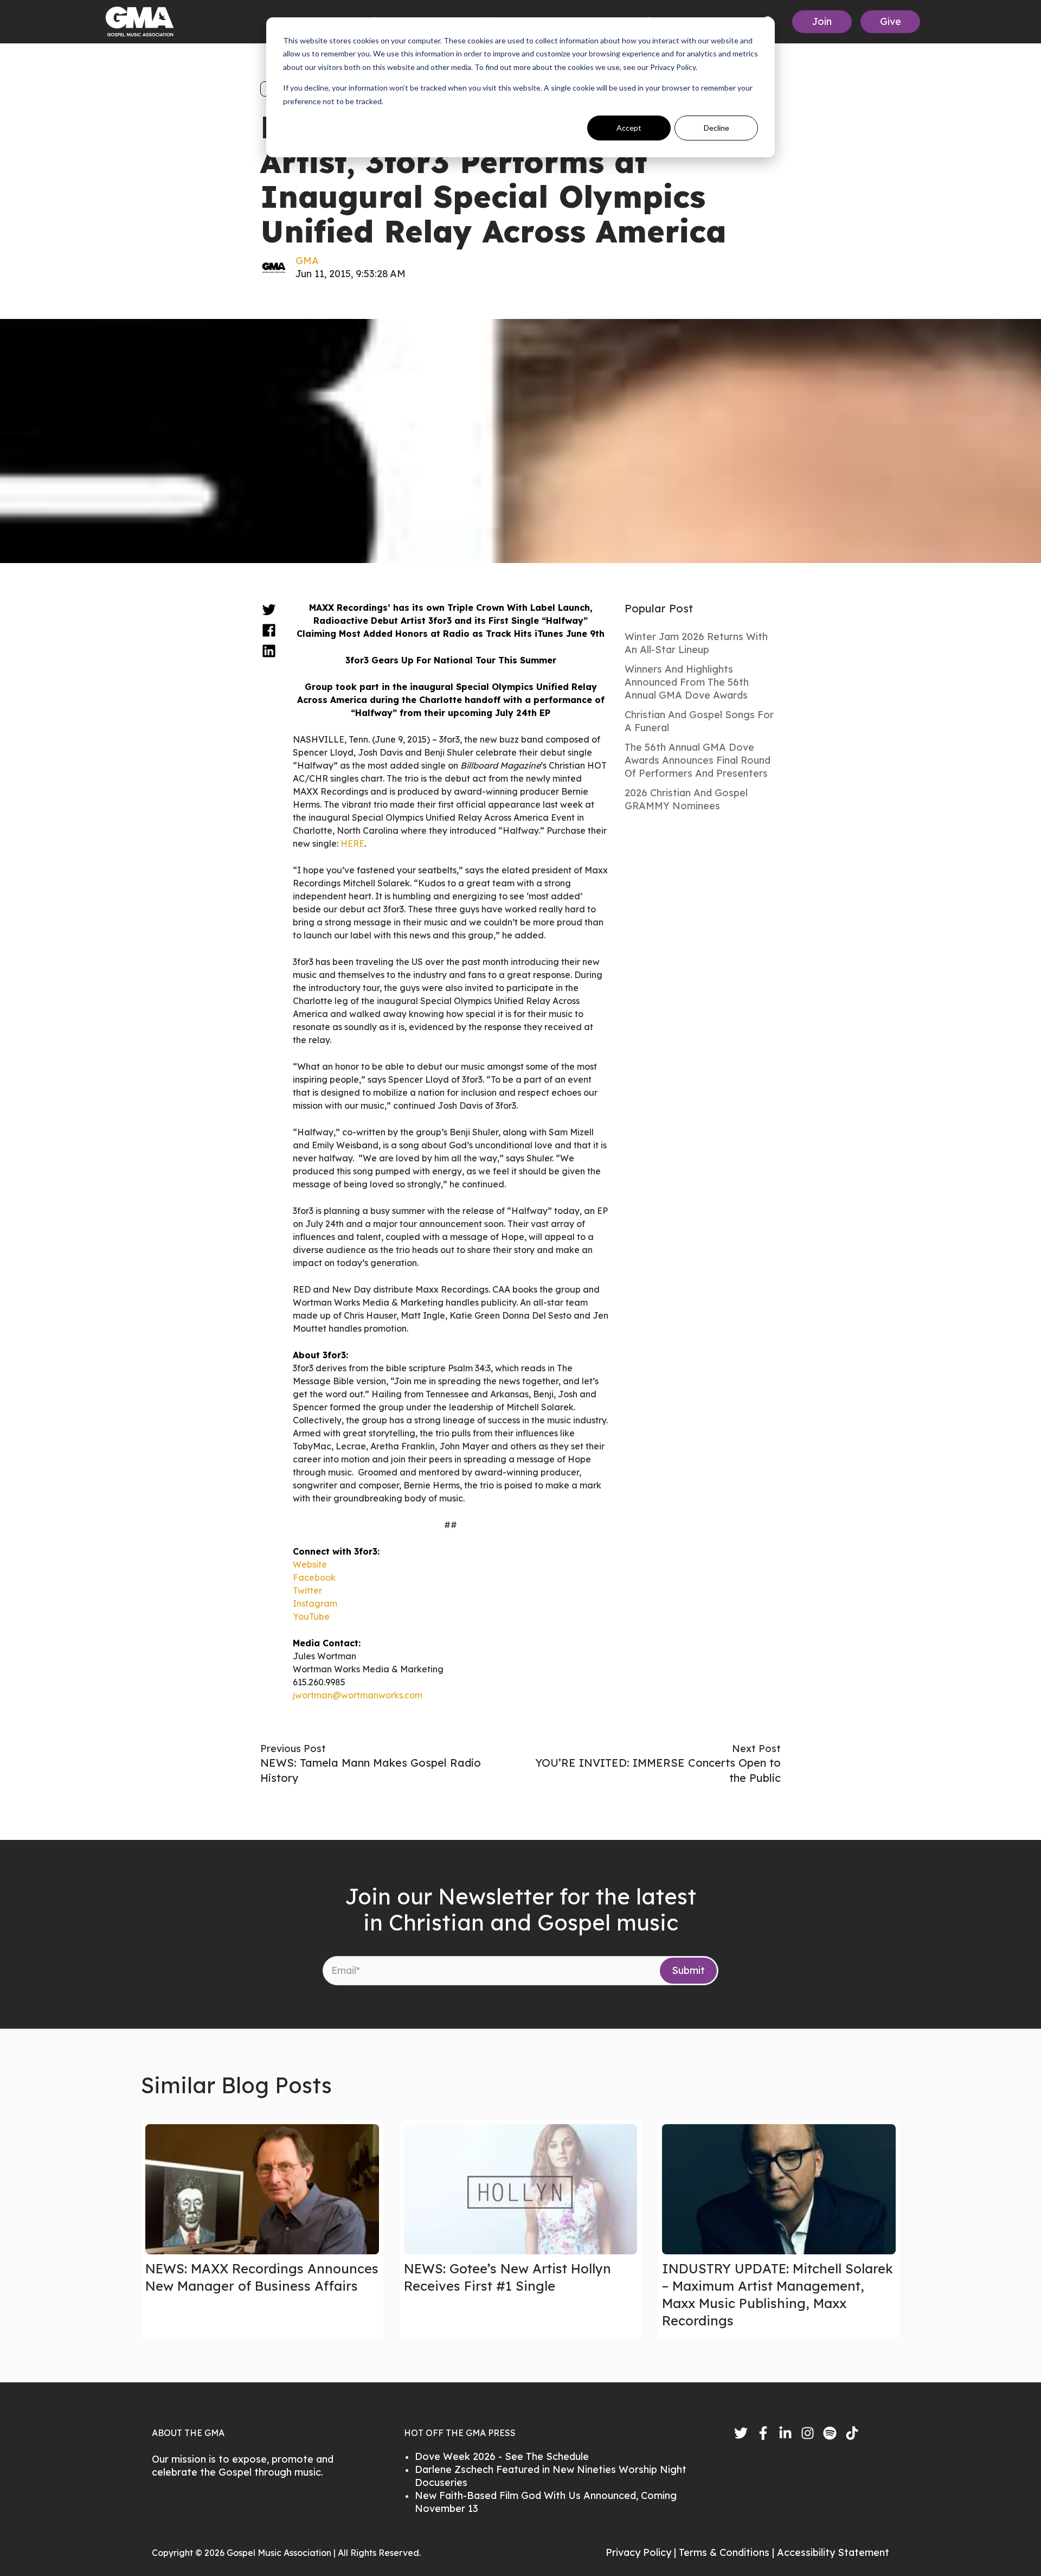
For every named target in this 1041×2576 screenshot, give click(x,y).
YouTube (311, 1616)
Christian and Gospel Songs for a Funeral (699, 721)
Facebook (314, 1577)
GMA (307, 261)
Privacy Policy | (642, 2552)
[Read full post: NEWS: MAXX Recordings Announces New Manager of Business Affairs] (262, 2189)
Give (891, 21)
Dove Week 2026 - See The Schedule (502, 2456)
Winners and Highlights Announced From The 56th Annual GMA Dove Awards (687, 682)
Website (310, 1564)
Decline (717, 128)
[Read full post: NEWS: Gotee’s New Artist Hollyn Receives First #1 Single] (521, 2189)
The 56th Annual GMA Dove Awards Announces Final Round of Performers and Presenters (698, 760)
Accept (629, 128)
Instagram (315, 1603)
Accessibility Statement (833, 2552)
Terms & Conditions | (728, 2552)
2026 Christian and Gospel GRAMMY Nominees (686, 799)
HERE (352, 843)
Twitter (307, 1590)
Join (822, 21)
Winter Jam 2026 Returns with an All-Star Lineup (696, 643)
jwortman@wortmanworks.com (358, 1695)
